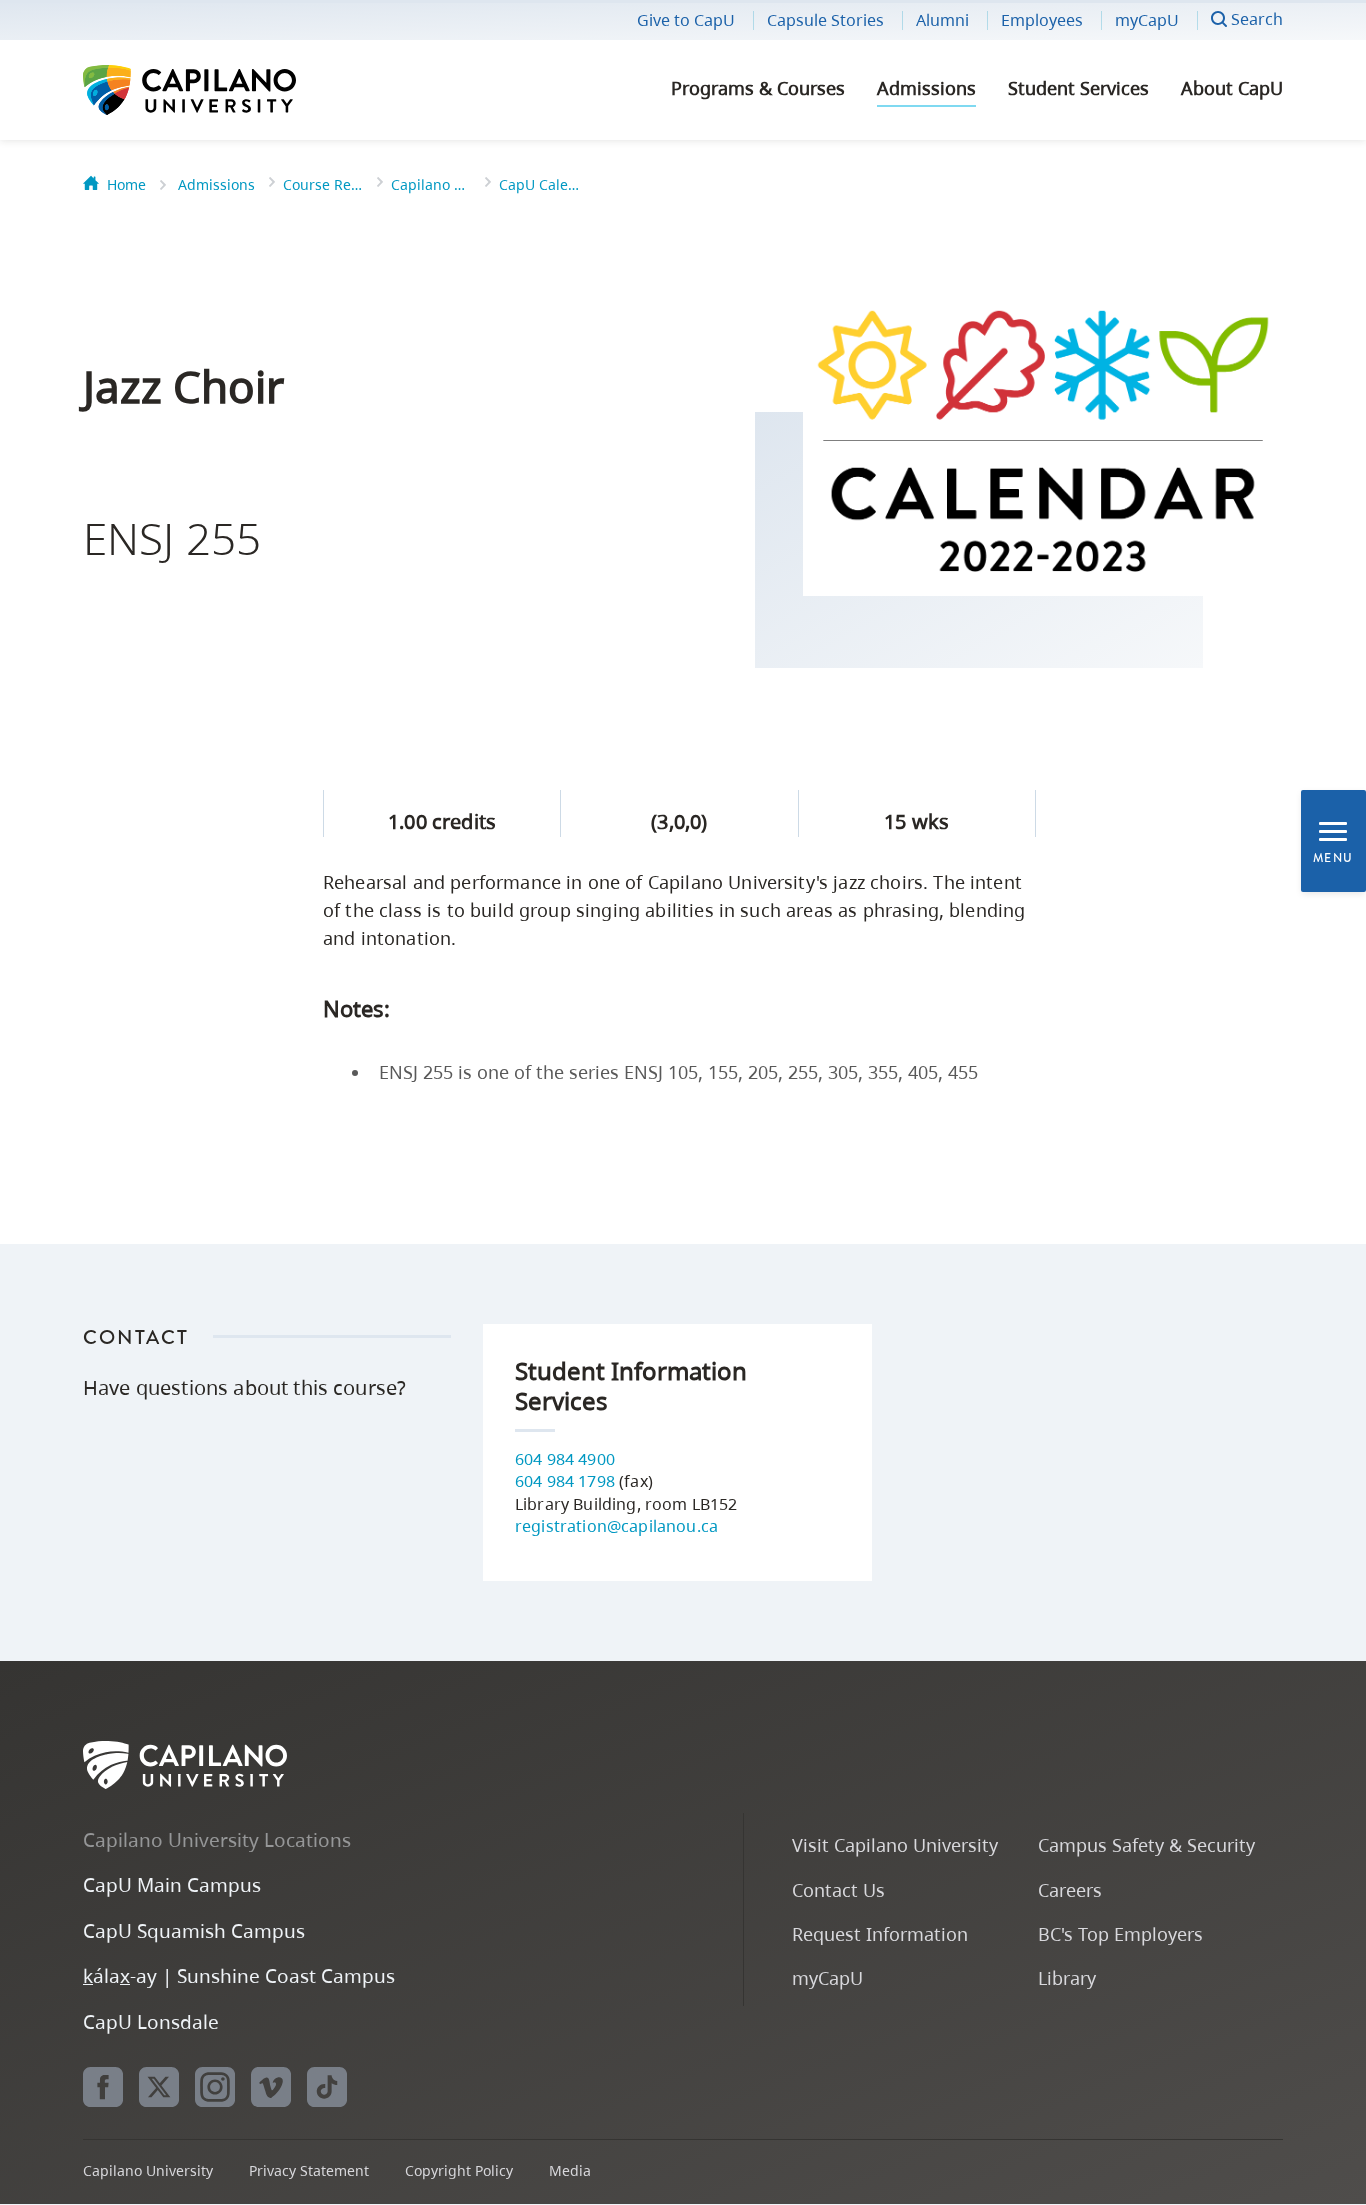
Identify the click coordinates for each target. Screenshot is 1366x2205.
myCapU (1147, 20)
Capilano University (243, 90)
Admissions (926, 88)
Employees (1042, 20)
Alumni (942, 20)
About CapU (1232, 88)
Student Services (1078, 88)
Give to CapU (686, 20)
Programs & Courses (758, 88)
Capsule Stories (825, 20)
